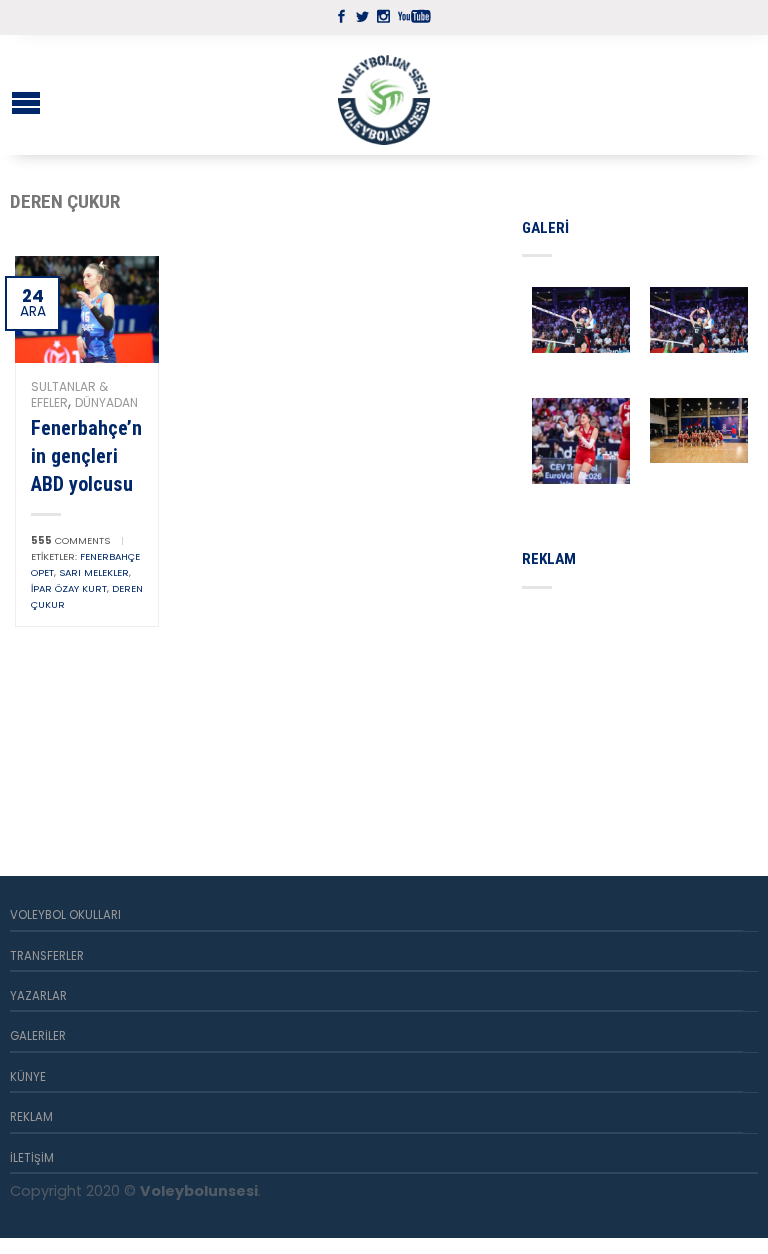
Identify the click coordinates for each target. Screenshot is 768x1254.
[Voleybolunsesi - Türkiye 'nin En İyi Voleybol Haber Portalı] (384, 95)
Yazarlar (38, 996)
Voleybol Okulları (65, 915)
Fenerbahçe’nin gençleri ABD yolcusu (86, 456)
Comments (70, 540)
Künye (28, 1077)
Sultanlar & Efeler (69, 394)
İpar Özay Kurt (69, 588)
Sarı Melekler (94, 572)
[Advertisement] (645, 709)
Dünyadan (106, 402)
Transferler (47, 956)
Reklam (31, 1117)
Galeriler (38, 1036)
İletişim (32, 1158)
